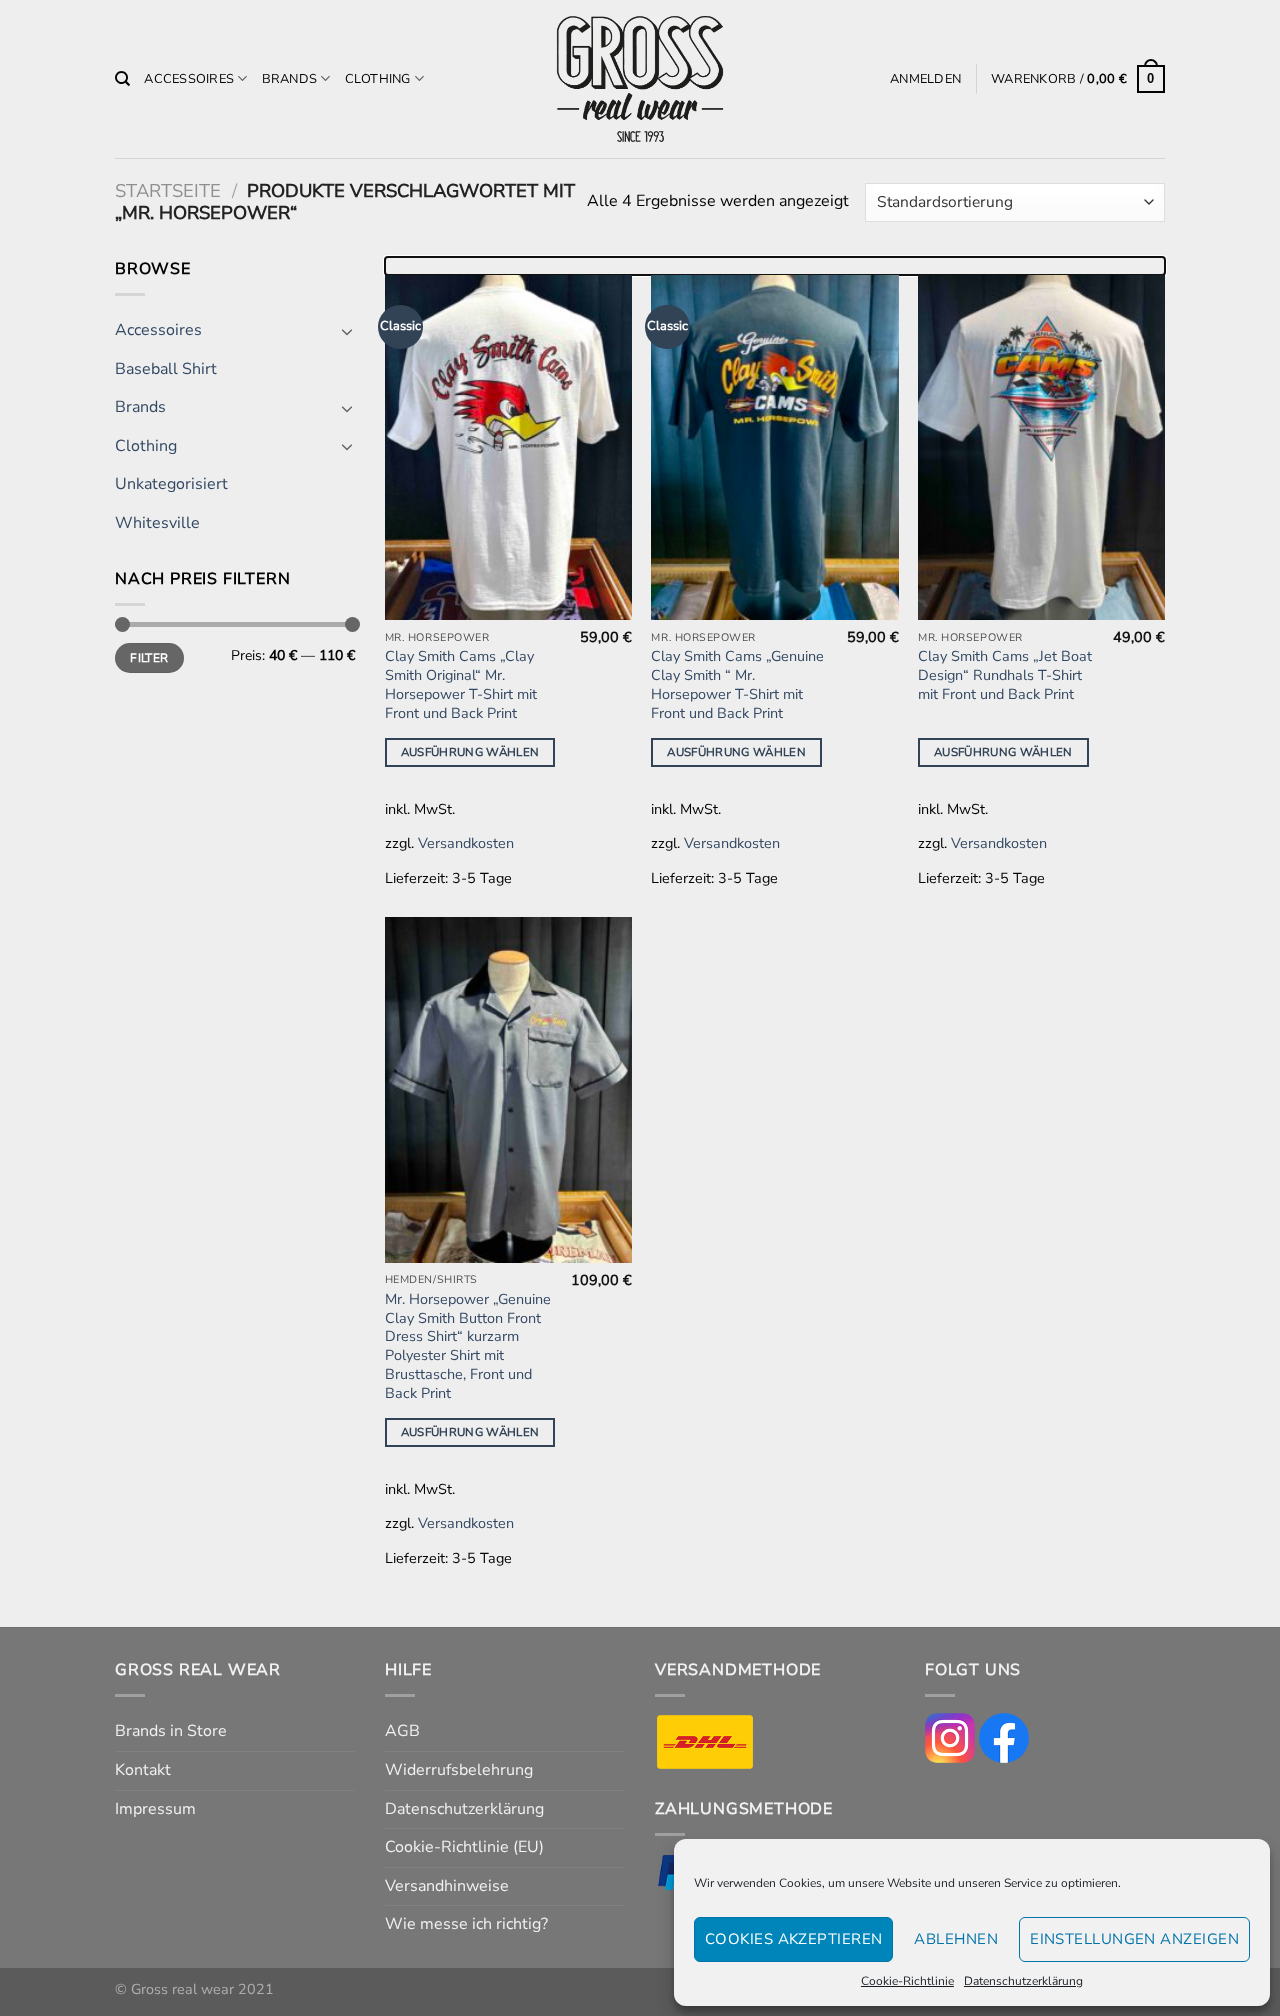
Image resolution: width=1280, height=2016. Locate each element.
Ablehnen (956, 1939)
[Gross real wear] (640, 79)
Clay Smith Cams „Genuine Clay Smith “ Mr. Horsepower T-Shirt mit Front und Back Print (737, 684)
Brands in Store (171, 1731)
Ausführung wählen (470, 752)
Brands (290, 79)
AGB (402, 1731)
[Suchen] (122, 79)
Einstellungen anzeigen (1134, 1939)
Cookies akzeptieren (794, 1939)
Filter (149, 658)
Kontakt (143, 1770)
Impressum (155, 1809)
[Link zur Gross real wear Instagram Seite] (950, 1737)
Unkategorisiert (171, 484)
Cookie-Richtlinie (907, 1981)
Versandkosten (466, 843)
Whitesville (157, 523)
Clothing (378, 79)
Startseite (168, 190)
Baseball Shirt (166, 369)
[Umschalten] (347, 331)
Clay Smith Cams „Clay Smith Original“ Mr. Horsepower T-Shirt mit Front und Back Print (461, 684)
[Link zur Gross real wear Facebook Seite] (1004, 1737)
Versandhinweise (447, 1886)
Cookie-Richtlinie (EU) (464, 1847)
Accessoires (189, 79)
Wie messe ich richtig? (466, 1924)
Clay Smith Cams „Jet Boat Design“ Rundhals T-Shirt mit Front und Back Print (1005, 675)
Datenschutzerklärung (1023, 1981)
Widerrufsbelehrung (459, 1770)
